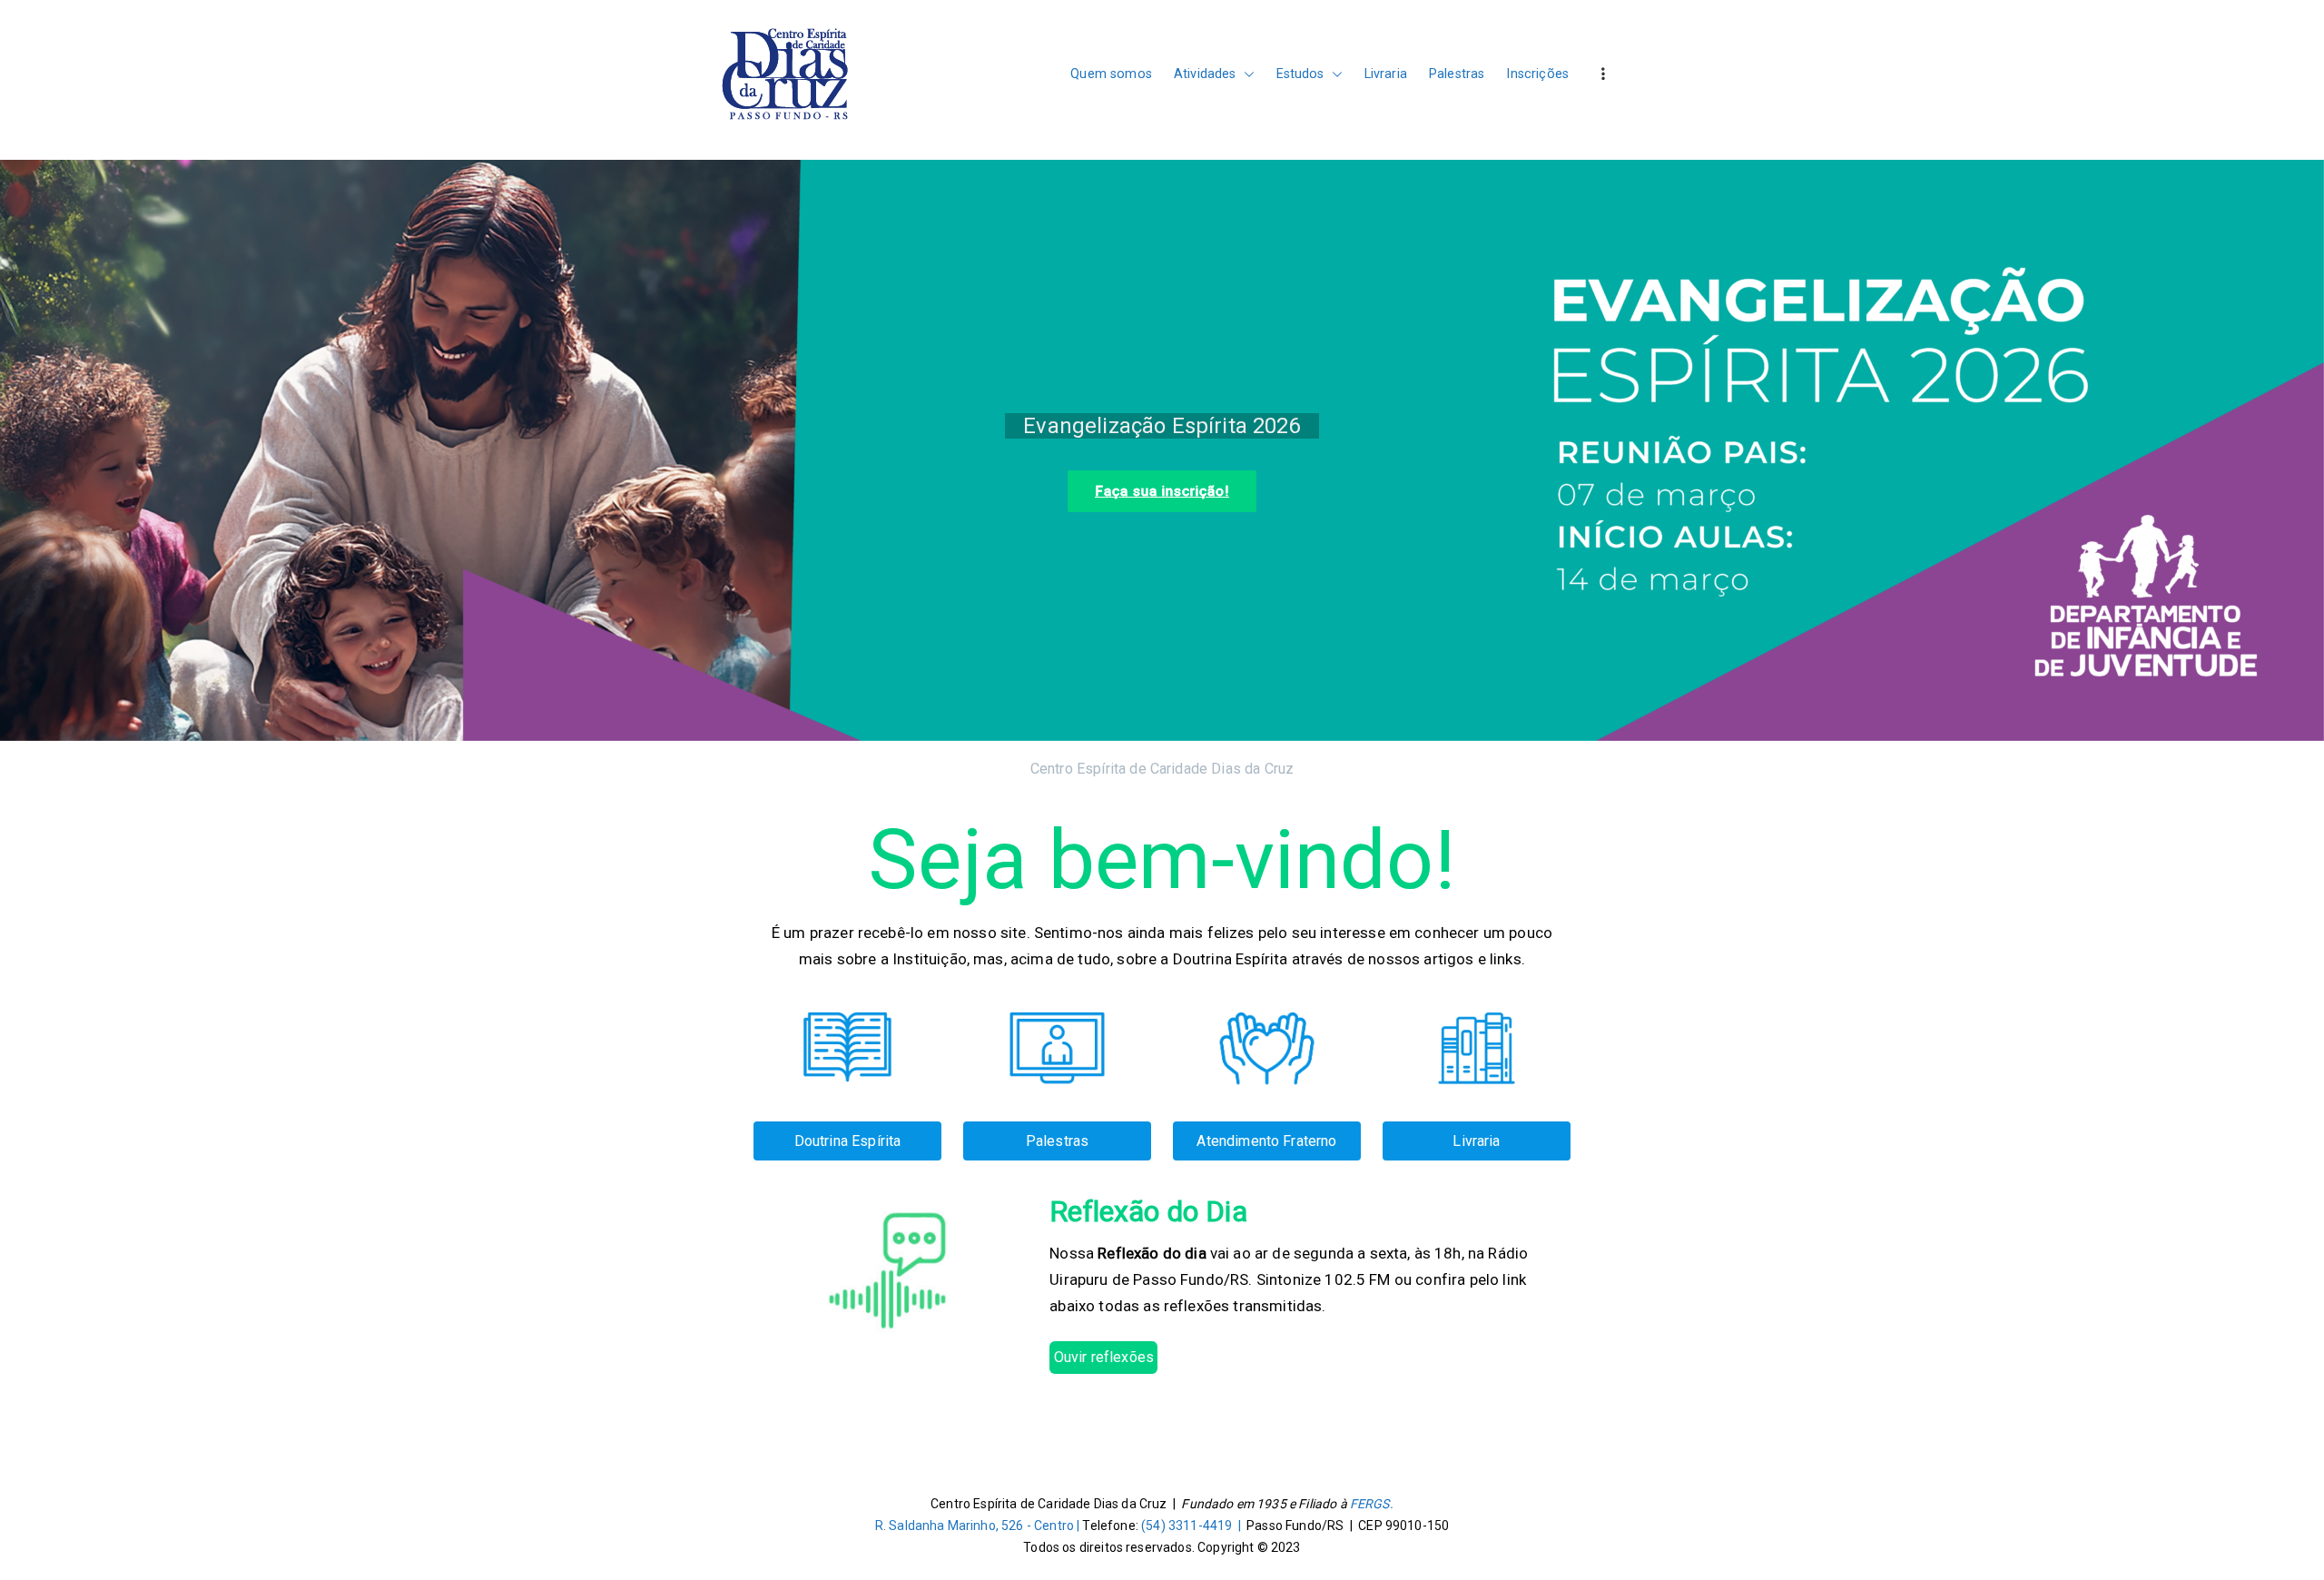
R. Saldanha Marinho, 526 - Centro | (979, 1526)
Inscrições (1537, 74)
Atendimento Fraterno (1266, 1141)
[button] (1246, 74)
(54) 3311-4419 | (1194, 1526)
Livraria (1386, 74)
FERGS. (1372, 1504)
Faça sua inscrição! (128, 491)
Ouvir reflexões (1104, 1357)
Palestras (1457, 74)
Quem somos (1111, 74)
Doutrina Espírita (848, 1141)
